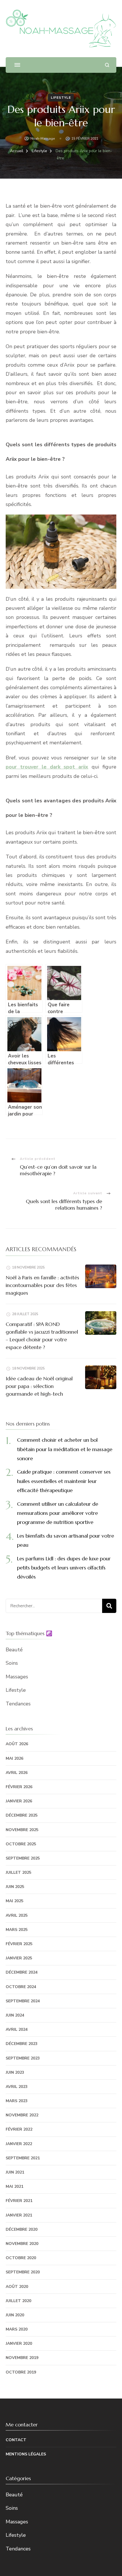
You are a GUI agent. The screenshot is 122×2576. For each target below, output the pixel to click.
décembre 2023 (22, 2044)
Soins (12, 1663)
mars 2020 (17, 2329)
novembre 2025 (22, 1830)
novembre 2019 (22, 2358)
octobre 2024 (21, 1987)
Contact (16, 2440)
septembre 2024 (23, 2001)
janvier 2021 (19, 2215)
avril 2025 (17, 1915)
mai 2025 (14, 1901)
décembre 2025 (22, 1815)
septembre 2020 (23, 2272)
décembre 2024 (22, 1972)
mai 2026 (14, 1758)
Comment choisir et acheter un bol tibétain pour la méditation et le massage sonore (65, 1449)
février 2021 (19, 2201)
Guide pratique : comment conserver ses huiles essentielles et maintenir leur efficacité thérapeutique (64, 1481)
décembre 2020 (22, 2229)
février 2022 (19, 2129)
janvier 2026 (19, 1801)
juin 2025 (15, 1887)
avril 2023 (17, 2087)
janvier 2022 (19, 2144)
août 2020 (17, 2287)
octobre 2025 (21, 1844)
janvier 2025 (19, 1958)
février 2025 (19, 1944)
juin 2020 (15, 2315)
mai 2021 (14, 2186)
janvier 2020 (19, 2343)
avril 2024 (17, 2029)
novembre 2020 (22, 2244)
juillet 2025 (18, 1872)
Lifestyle (61, 98)
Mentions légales (26, 2454)
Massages (17, 1677)
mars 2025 (17, 1930)
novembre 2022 (22, 2115)
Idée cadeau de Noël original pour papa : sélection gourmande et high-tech (39, 1386)
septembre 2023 (23, 2058)
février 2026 (19, 1787)
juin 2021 (15, 2172)
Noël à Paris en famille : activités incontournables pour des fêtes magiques (42, 1285)
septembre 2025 (23, 1858)
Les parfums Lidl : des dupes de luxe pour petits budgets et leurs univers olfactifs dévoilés (64, 1568)
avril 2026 (17, 1773)
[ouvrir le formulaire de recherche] (107, 65)
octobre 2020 (21, 2258)
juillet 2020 (18, 2301)
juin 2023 (15, 2072)
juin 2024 (15, 2015)
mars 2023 (17, 2101)
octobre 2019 (21, 2372)
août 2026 (17, 1744)
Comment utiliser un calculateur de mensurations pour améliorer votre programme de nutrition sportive (58, 1513)
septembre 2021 (23, 2158)
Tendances (18, 1704)
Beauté (14, 1650)
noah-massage (43, 139)
